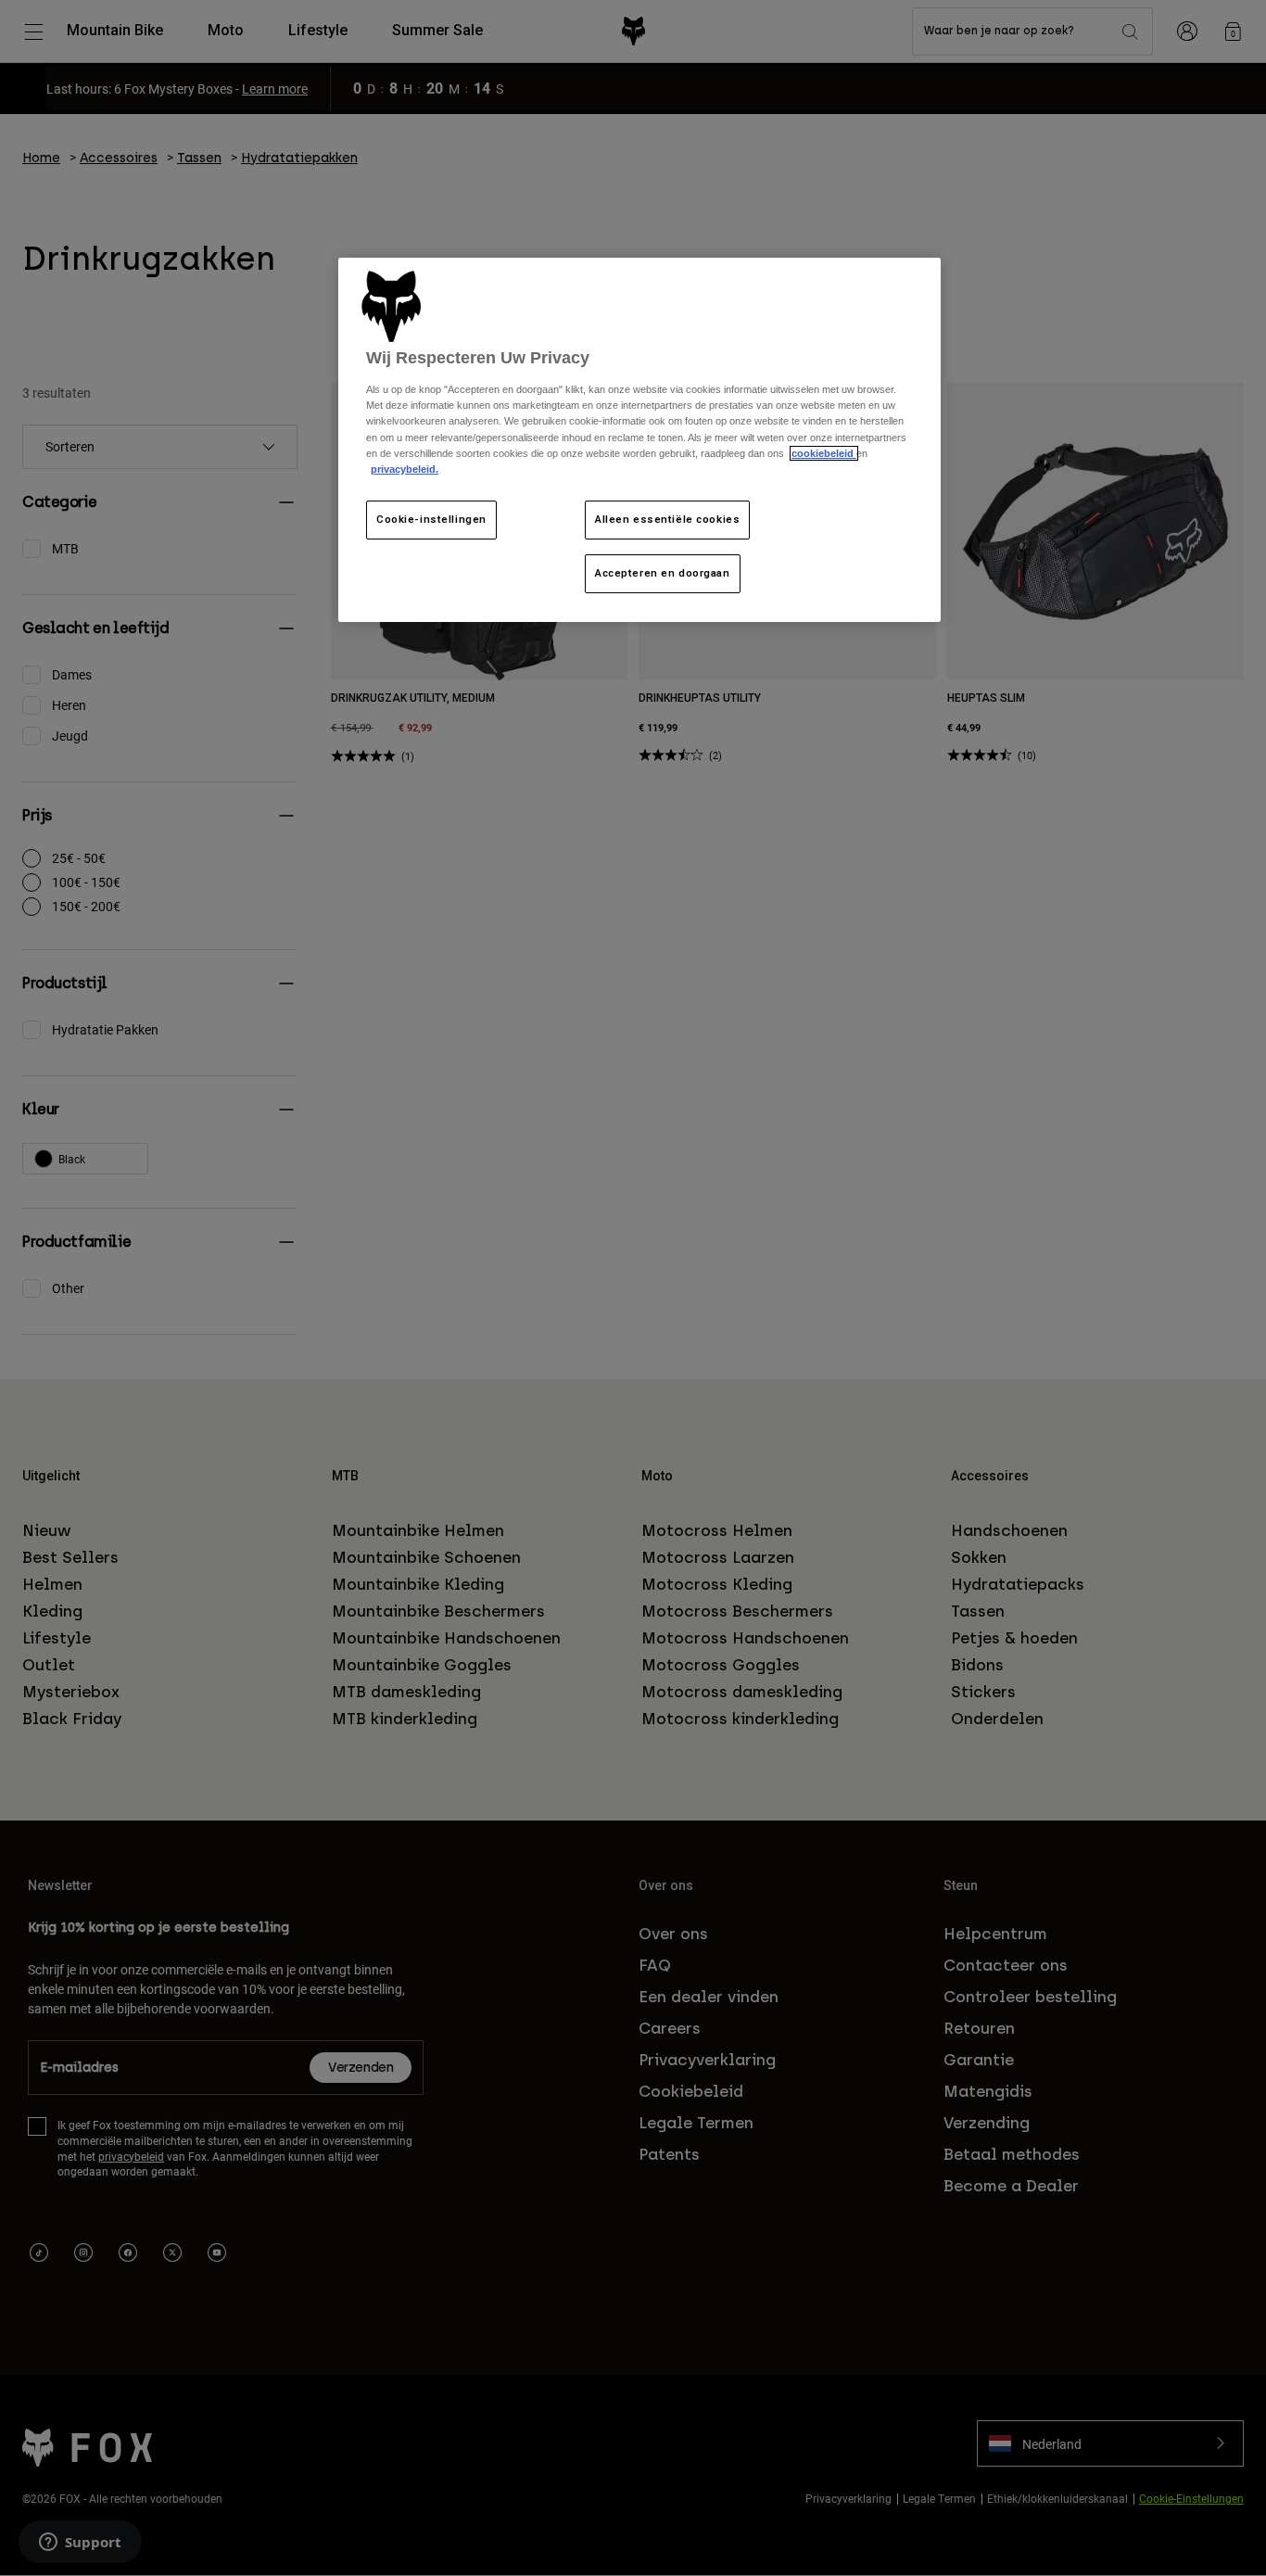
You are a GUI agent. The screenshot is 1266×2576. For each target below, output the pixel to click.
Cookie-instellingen (431, 519)
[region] (639, 440)
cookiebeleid (824, 453)
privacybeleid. (405, 469)
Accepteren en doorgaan (663, 573)
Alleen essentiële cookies (667, 519)
